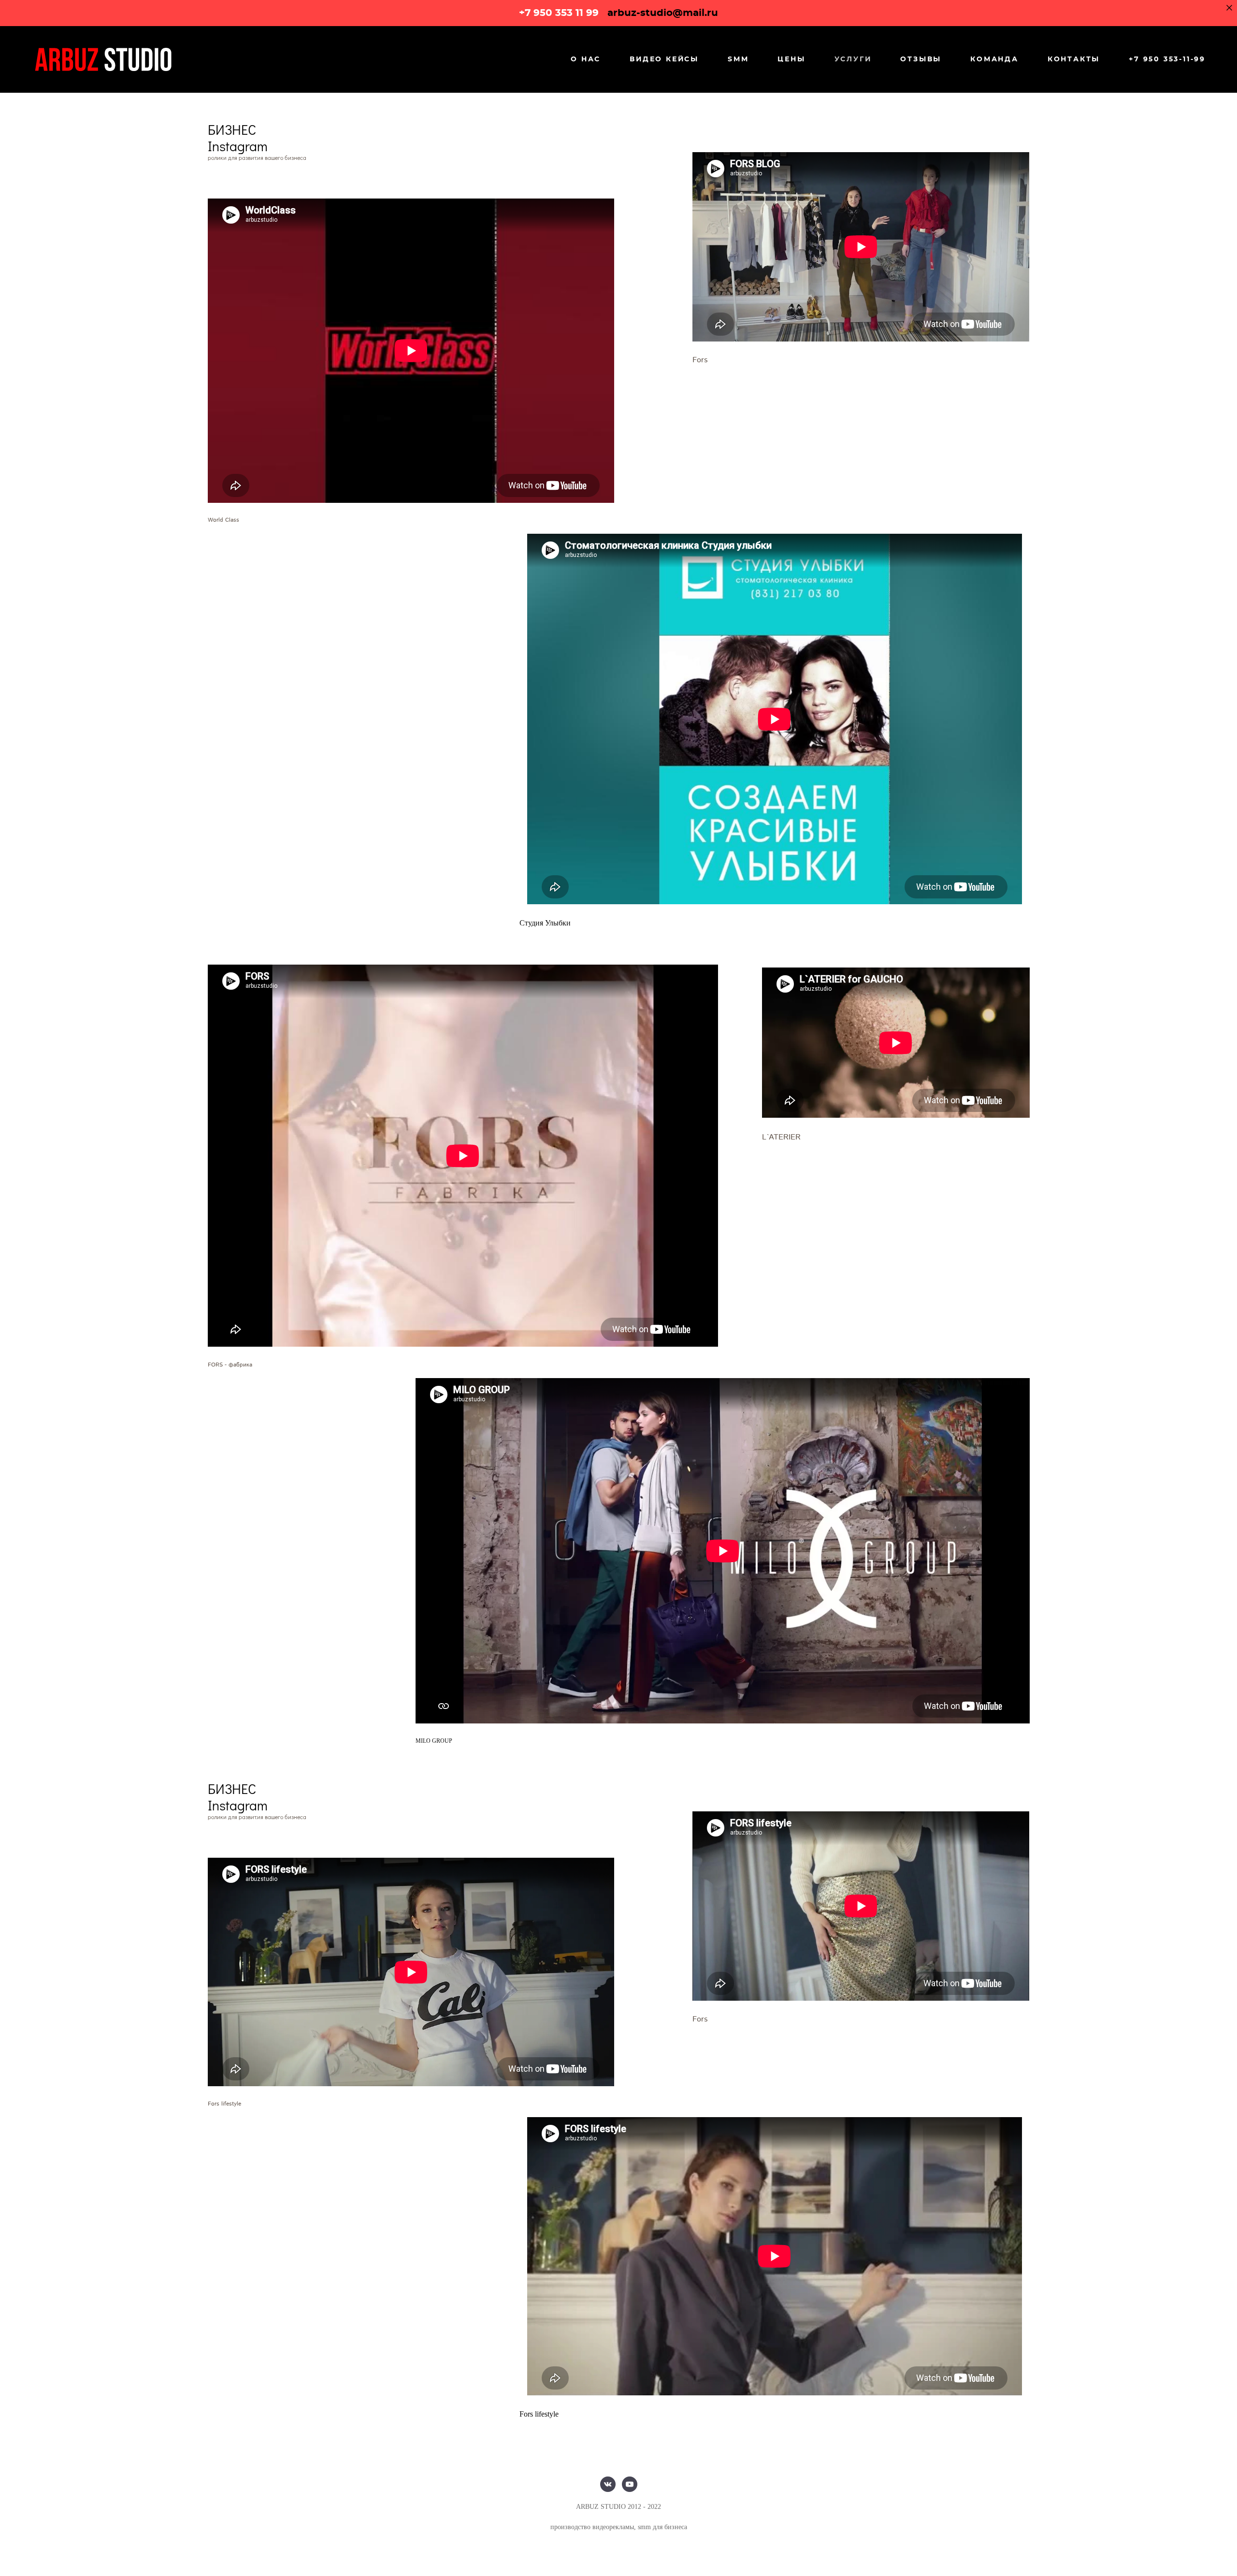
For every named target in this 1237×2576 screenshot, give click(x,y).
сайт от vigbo (618, 2553)
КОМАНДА (994, 59)
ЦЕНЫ (791, 59)
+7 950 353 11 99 (559, 13)
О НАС (586, 59)
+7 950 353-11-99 (1167, 59)
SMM (738, 59)
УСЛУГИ (853, 59)
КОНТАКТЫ (1074, 59)
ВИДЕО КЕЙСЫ (664, 59)
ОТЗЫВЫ (921, 59)
